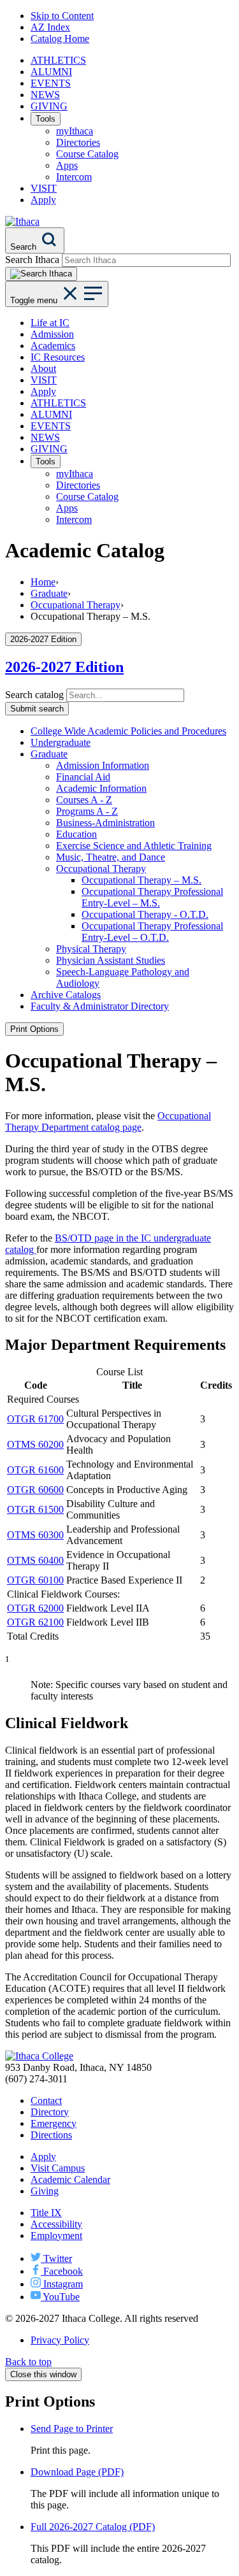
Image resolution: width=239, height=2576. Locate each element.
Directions (51, 2135)
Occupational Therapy (76, 605)
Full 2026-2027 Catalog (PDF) (93, 2527)
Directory (50, 2112)
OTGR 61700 (35, 1419)
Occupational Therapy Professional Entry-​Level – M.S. (152, 897)
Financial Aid (83, 777)
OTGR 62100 (35, 1622)
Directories (78, 142)
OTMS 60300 (35, 1535)
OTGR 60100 (35, 1580)
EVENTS (51, 83)
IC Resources (58, 357)
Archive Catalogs (66, 995)
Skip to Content (62, 16)
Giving (45, 2191)
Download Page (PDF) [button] (77, 2472)
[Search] (41, 274)
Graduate (49, 593)
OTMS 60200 (35, 1444)
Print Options (34, 1029)
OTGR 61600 (35, 1470)
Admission (52, 334)
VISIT (44, 188)
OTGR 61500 (35, 1509)
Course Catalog (87, 154)
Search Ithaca (32, 260)
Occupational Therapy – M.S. (141, 880)
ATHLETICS (58, 60)
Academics (53, 346)
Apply (43, 200)
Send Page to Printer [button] (72, 2429)
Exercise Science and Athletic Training (134, 846)
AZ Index (50, 27)
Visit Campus (58, 2168)
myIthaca (75, 131)
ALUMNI (51, 72)
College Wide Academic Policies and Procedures (128, 731)
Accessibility (56, 2224)
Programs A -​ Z (87, 811)
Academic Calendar (70, 2179)
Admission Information (103, 765)
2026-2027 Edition (64, 667)
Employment (56, 2236)
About (43, 369)
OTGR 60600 (35, 1490)
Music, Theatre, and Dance (111, 857)
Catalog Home (60, 39)
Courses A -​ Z (84, 800)
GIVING (49, 106)
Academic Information (101, 788)
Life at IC (50, 323)
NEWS (45, 95)
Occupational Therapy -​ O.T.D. (145, 914)
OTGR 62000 (35, 1608)
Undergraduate (61, 742)
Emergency (54, 2123)
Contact (46, 2100)
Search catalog (34, 695)
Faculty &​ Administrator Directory (100, 1006)
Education (76, 834)
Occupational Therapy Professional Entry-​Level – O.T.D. (152, 932)
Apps (67, 165)
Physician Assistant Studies (111, 960)
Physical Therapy (91, 949)
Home (43, 582)
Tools (46, 119)
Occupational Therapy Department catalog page (108, 1121)
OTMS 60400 (35, 1560)
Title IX (46, 2213)
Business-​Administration (105, 823)
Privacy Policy (60, 2340)
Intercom (74, 177)
